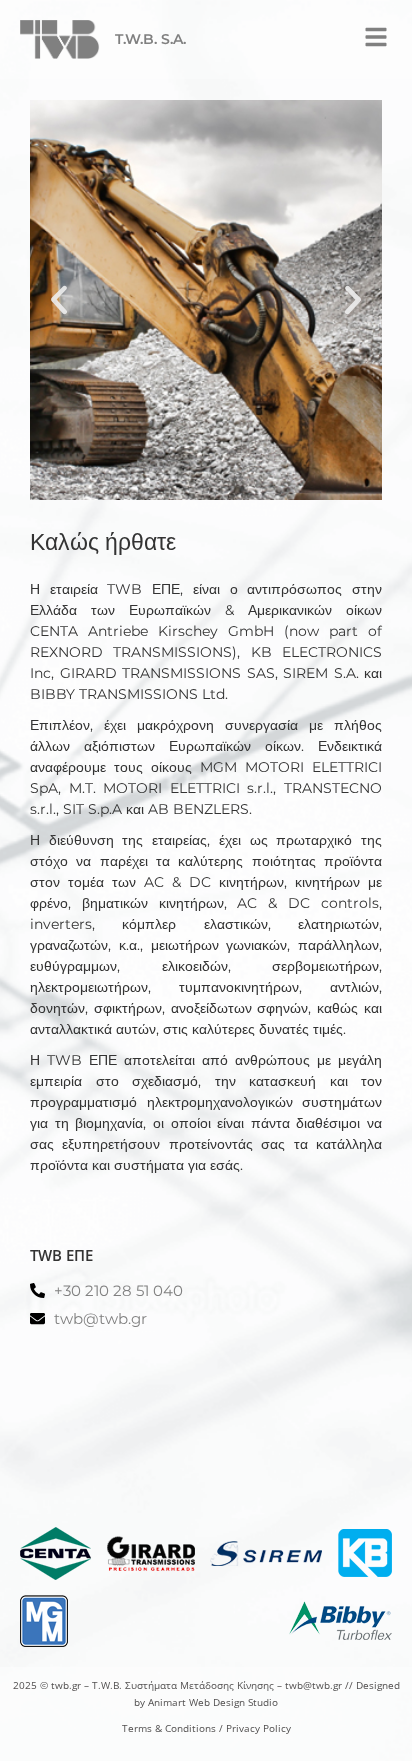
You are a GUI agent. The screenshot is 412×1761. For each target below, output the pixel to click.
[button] (376, 37)
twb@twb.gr (313, 1685)
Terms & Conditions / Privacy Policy (206, 1728)
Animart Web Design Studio (213, 1702)
